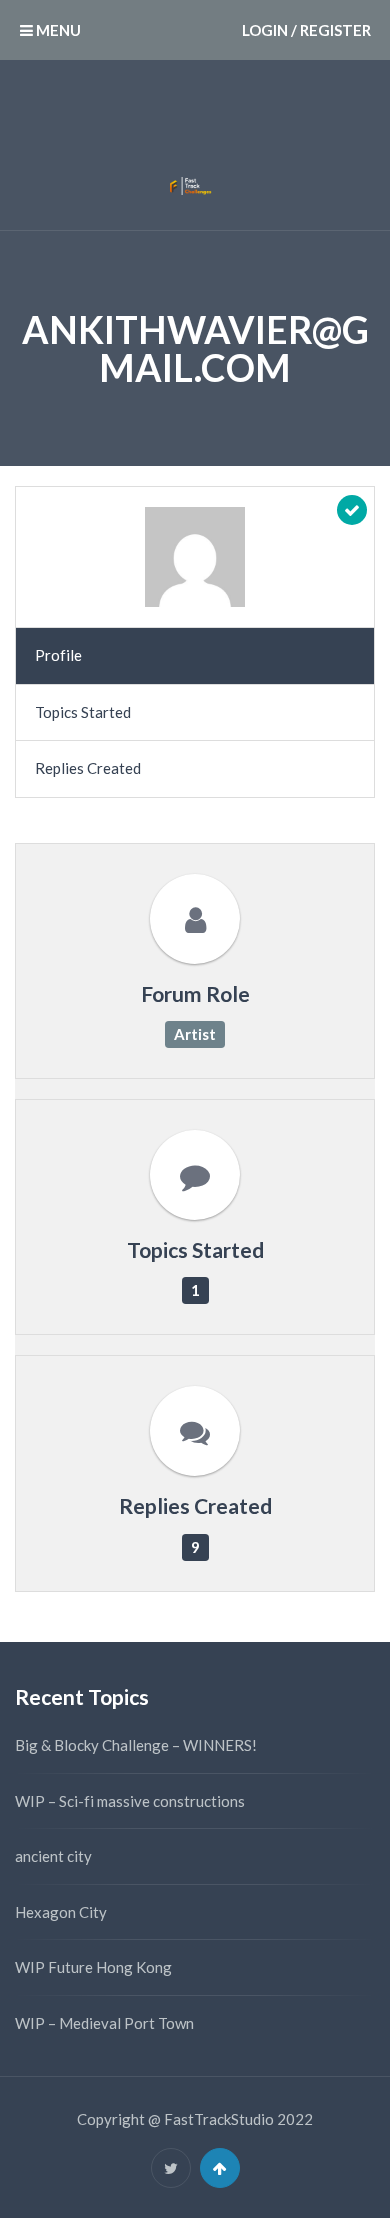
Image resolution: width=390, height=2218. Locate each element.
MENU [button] (57, 30)
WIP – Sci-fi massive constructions (130, 1801)
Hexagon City (61, 1912)
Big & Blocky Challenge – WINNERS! (136, 1745)
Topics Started (83, 712)
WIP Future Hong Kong (93, 1967)
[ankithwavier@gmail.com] (195, 557)
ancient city (53, 1856)
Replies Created (88, 768)
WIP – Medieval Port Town (104, 2023)
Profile (58, 655)
